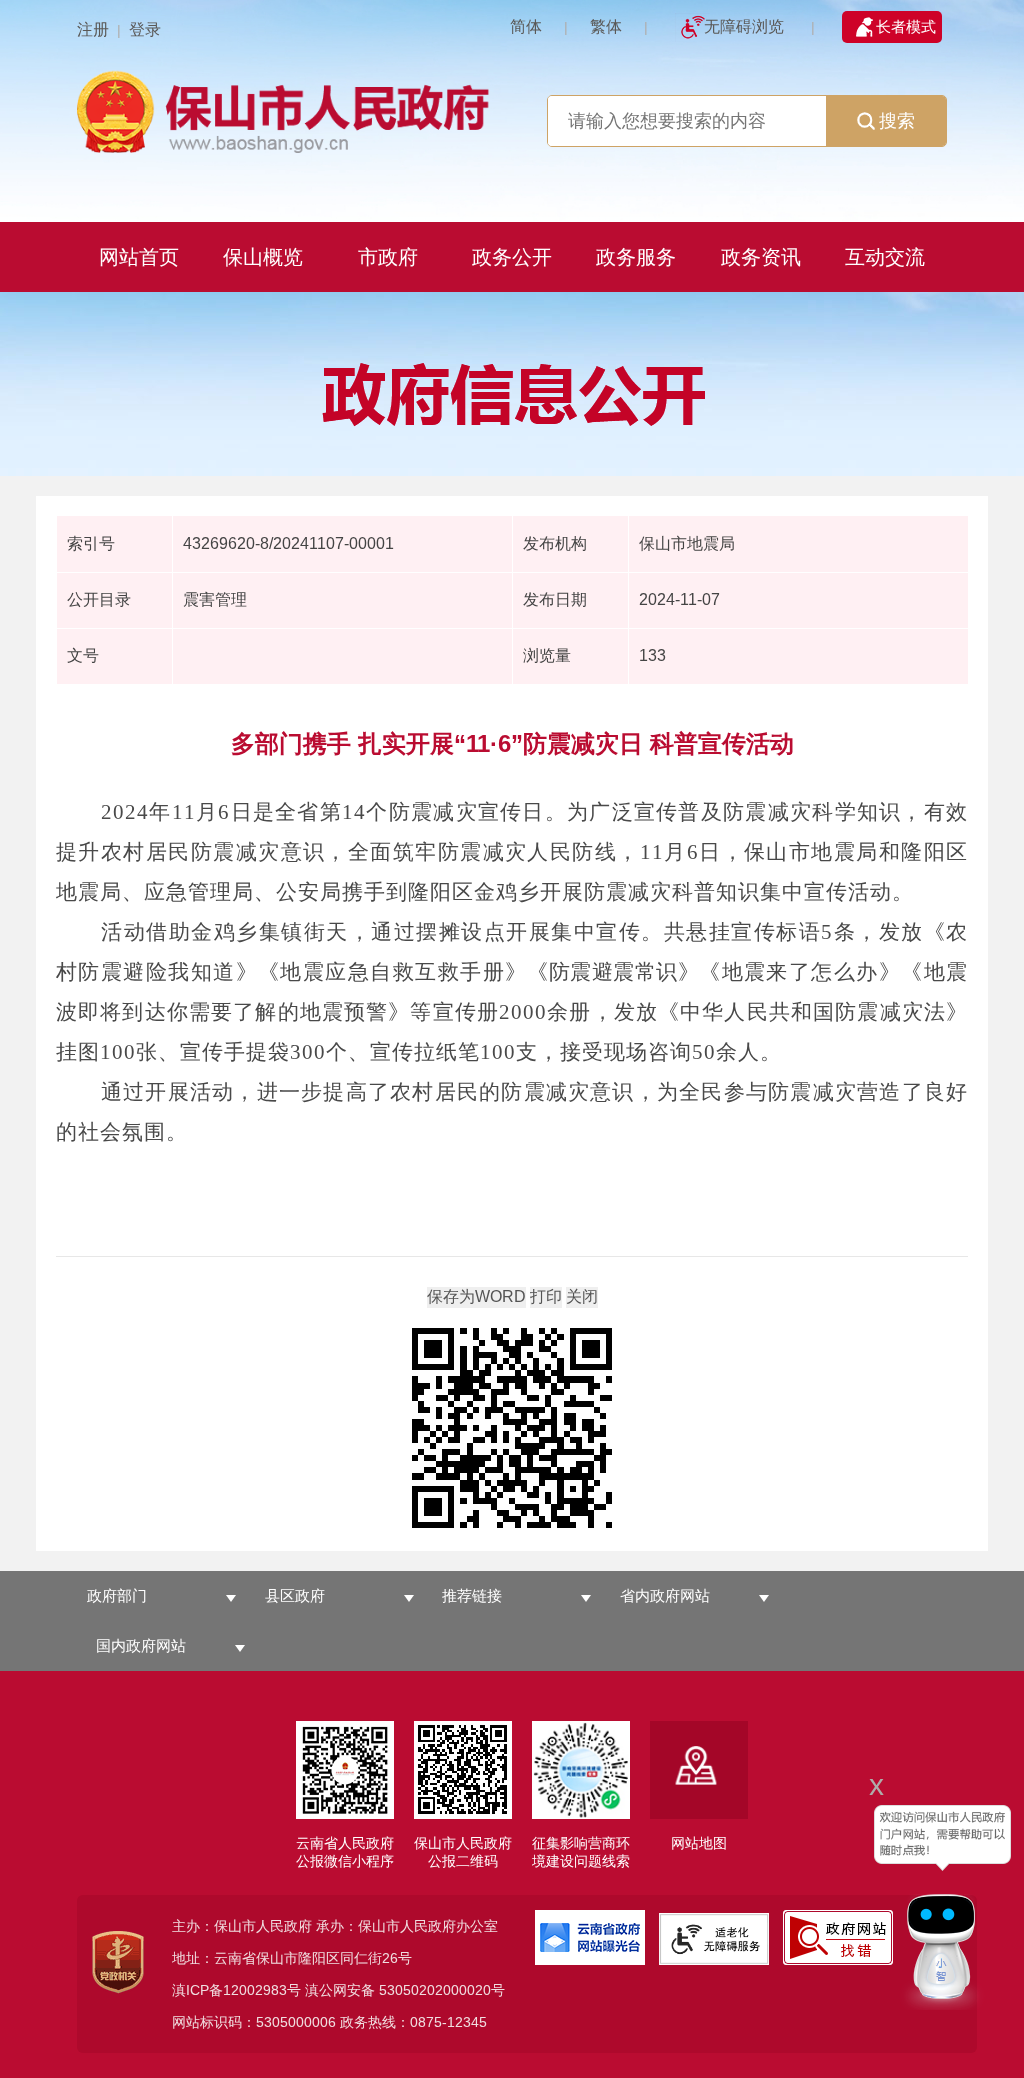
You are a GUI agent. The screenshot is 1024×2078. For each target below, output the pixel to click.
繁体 (606, 26)
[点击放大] (512, 1429)
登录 (145, 29)
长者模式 (906, 26)
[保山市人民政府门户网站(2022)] (287, 110)
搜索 (897, 121)
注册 (93, 29)
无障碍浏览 (744, 26)
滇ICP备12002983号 (236, 1990)
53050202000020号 (442, 1990)
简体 (526, 26)
